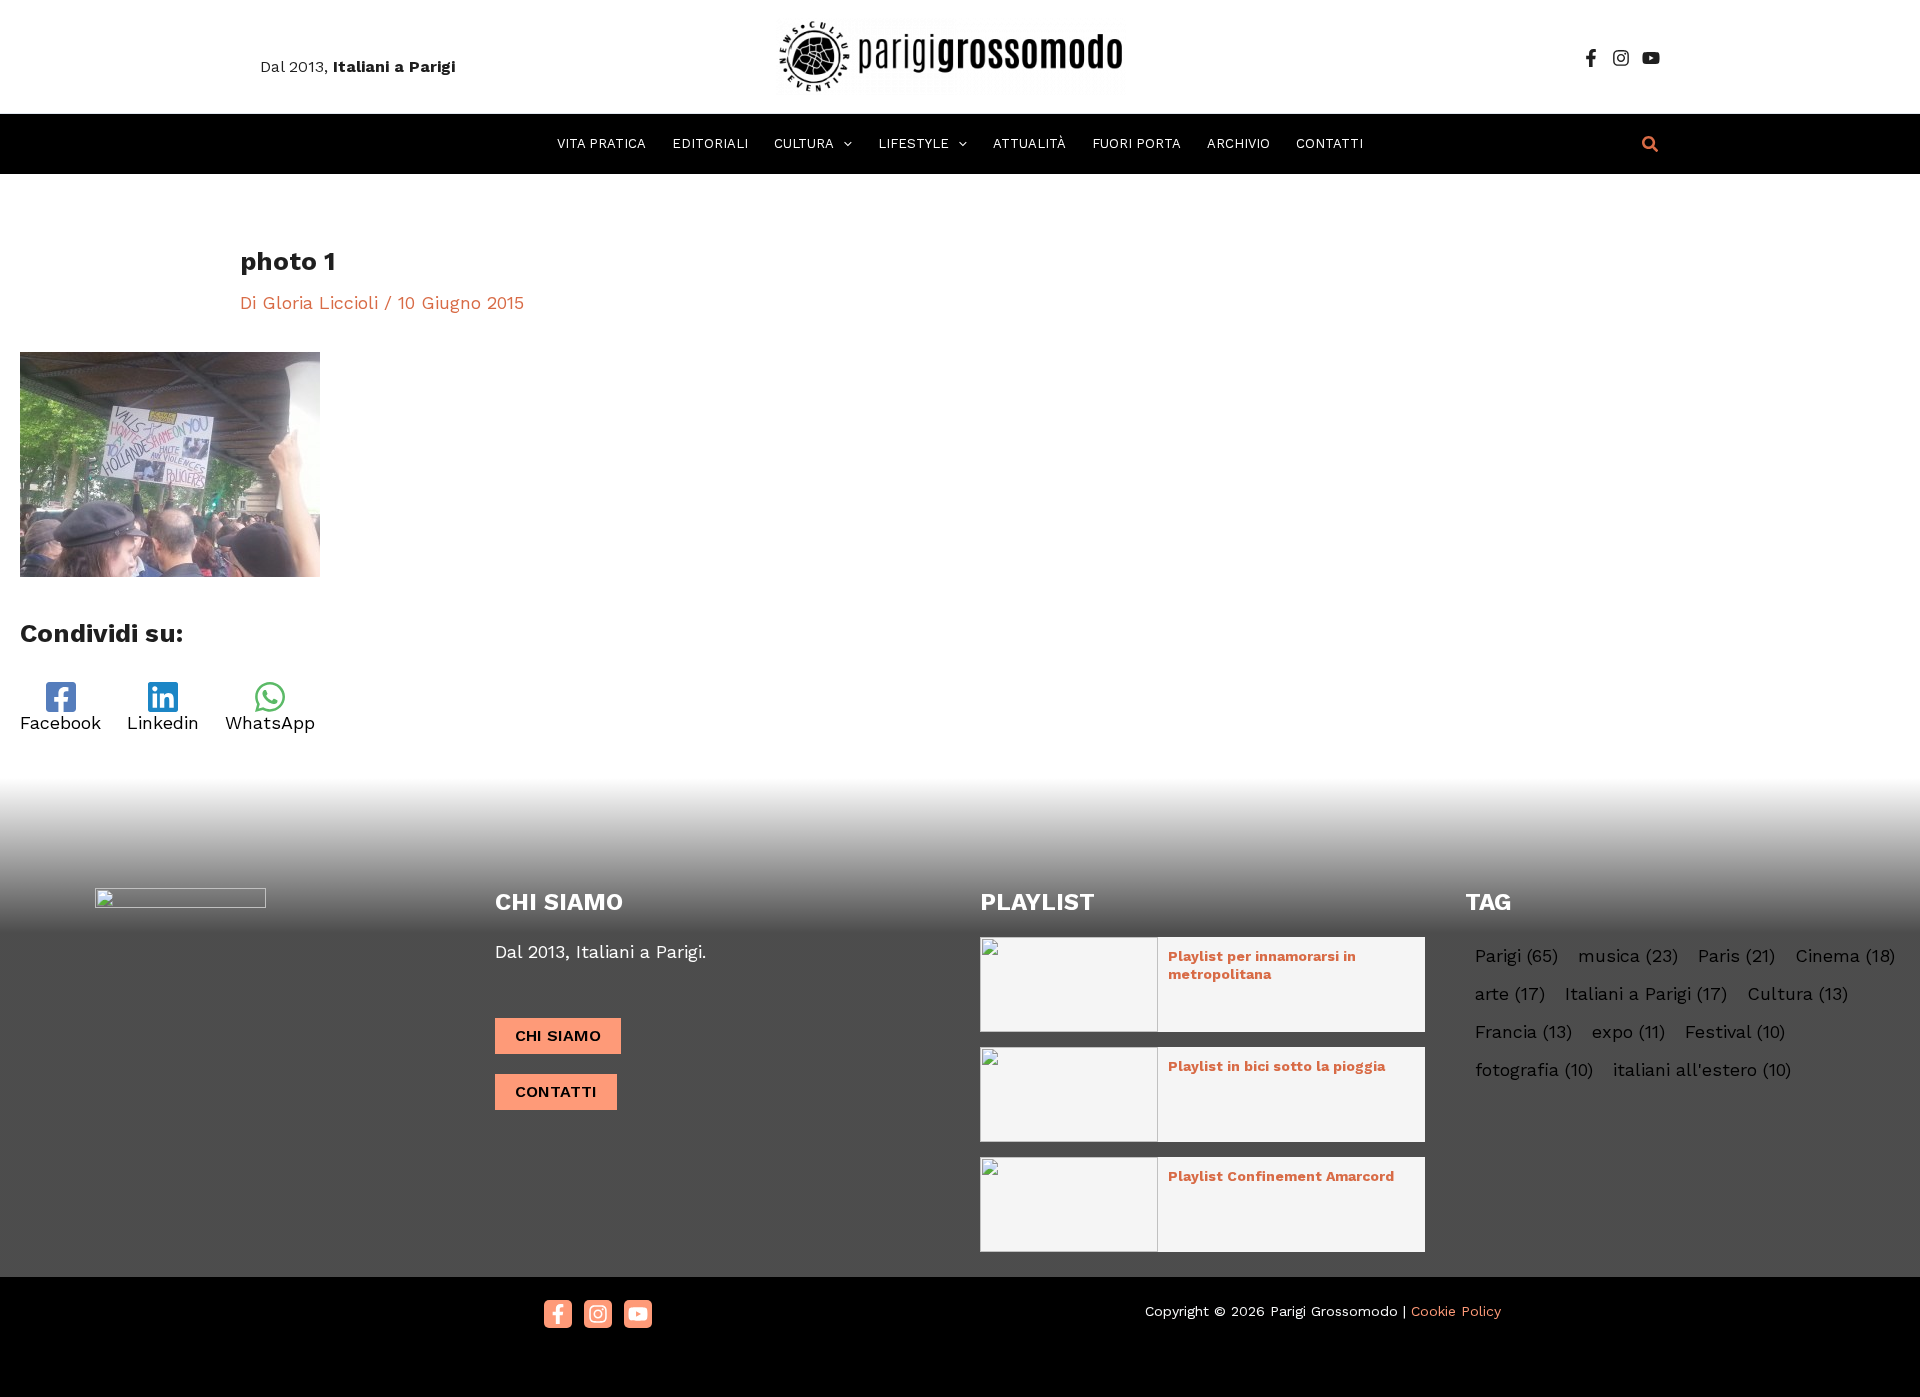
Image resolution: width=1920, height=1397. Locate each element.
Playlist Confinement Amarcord (1281, 1176)
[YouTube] (1651, 58)
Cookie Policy (1456, 1311)
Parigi (1516, 956)
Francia (1523, 1032)
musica (1628, 956)
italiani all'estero (1702, 1070)
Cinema (1845, 956)
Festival (1735, 1032)
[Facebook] (1591, 58)
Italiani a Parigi (1646, 994)
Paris (1736, 956)
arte (1510, 994)
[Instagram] (1621, 58)
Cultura (1797, 994)
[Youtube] (638, 1314)
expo (1628, 1032)
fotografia (1534, 1070)
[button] (843, 144)
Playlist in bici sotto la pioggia (1276, 1066)
